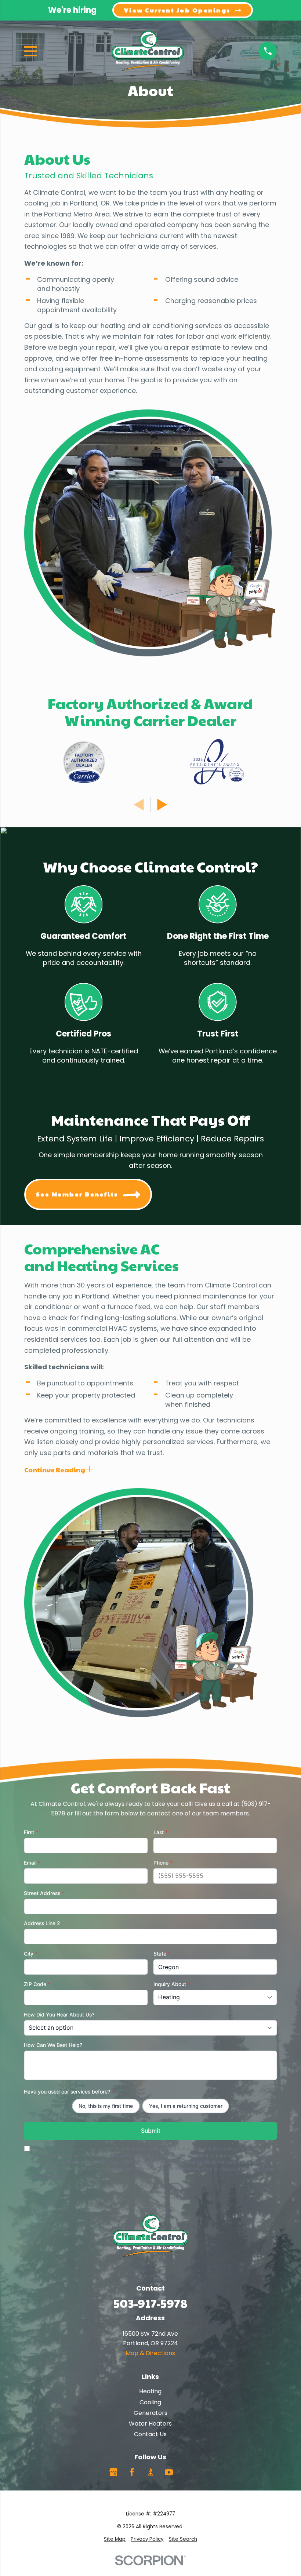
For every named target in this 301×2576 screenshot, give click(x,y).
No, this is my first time (106, 2106)
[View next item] (162, 805)
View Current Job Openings (177, 10)
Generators (150, 2413)
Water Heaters (150, 2424)
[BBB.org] (150, 2472)
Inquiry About (172, 1984)
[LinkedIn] (188, 2472)
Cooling (150, 2402)
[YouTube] (169, 2472)
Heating (150, 2391)
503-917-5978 (150, 2303)
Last (161, 1832)
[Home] (148, 51)
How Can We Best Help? (53, 2045)
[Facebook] (132, 2472)
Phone (163, 1863)
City (31, 1954)
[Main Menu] (31, 51)
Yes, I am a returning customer (186, 2106)
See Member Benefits (77, 1194)
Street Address (44, 1893)
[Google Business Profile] (113, 2472)
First (31, 1832)
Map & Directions (150, 2353)
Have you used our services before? (69, 2092)
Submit (150, 2131)
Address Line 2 (42, 1923)
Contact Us (150, 2434)
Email (32, 1863)
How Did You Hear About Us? (59, 2014)
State (162, 1954)
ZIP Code (37, 1984)
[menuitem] (115, 2539)
